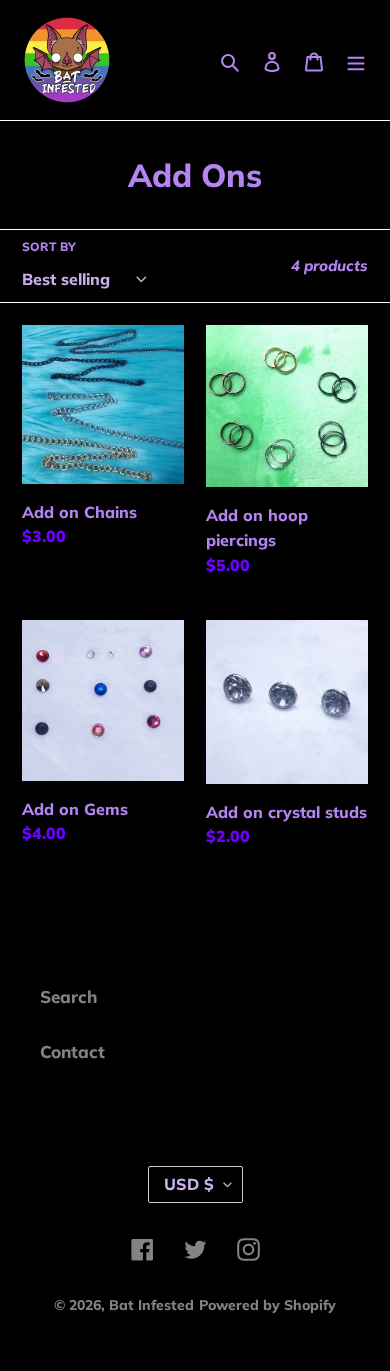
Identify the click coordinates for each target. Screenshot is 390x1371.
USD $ (189, 1184)
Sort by (49, 246)
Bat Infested (151, 1305)
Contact (72, 1051)
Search (68, 996)
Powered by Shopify (267, 1305)
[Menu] (356, 60)
